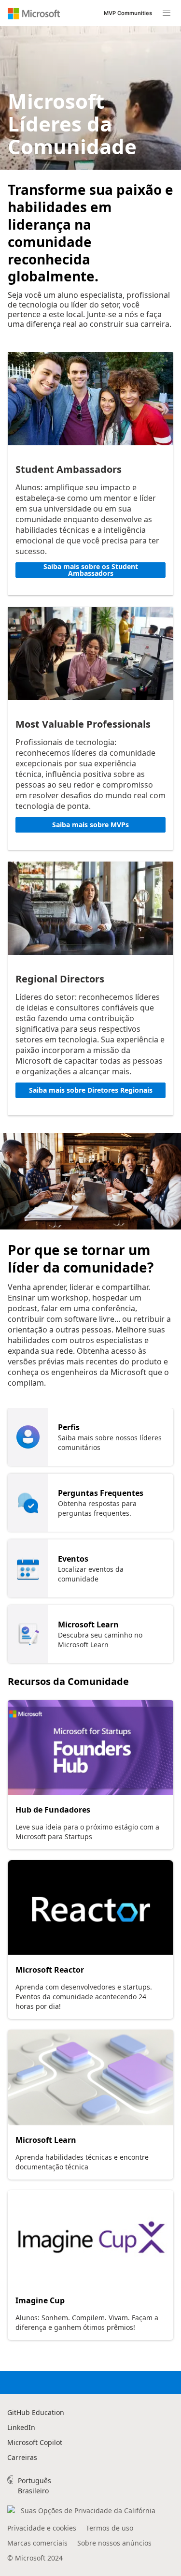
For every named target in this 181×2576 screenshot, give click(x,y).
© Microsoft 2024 (35, 2558)
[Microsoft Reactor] (90, 1908)
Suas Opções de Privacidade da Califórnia (88, 2510)
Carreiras (22, 2457)
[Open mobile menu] (167, 13)
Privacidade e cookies (42, 2528)
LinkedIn (21, 2427)
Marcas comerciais (37, 2543)
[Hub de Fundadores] (90, 1748)
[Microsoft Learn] (90, 2078)
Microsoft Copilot (35, 2442)
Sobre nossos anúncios (114, 2543)
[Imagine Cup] (90, 2238)
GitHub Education (36, 2412)
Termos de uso (110, 2528)
